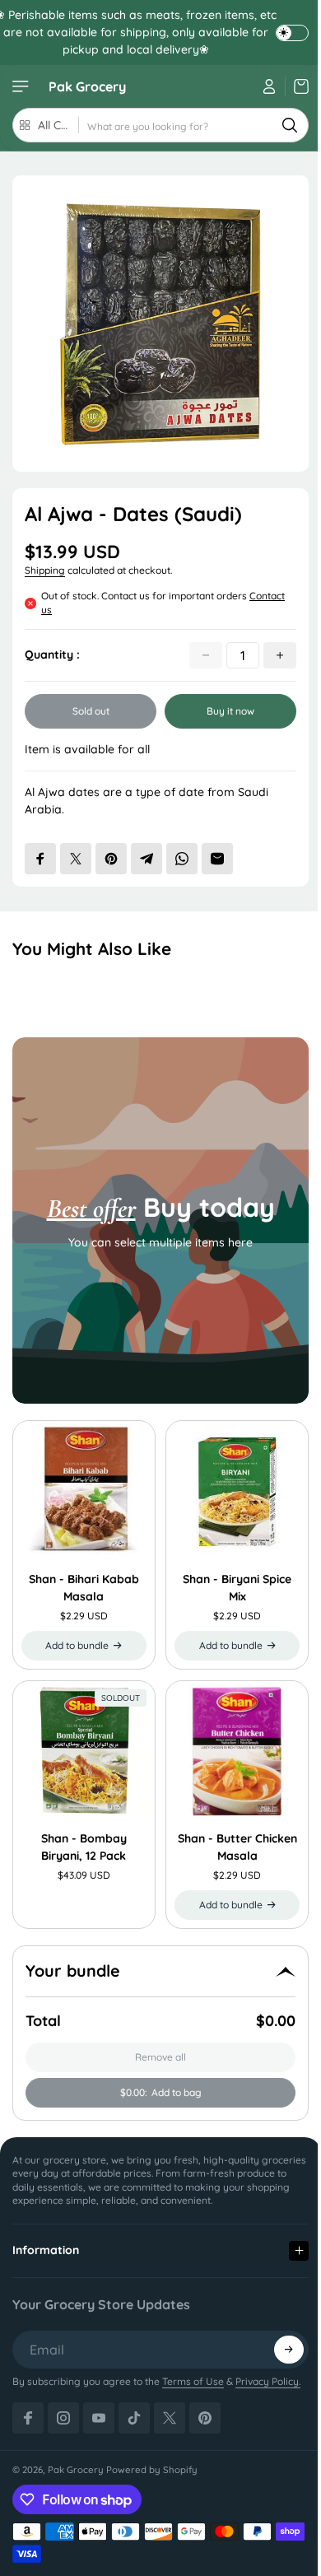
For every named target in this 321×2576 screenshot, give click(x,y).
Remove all (160, 2057)
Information (46, 2234)
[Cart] (297, 86)
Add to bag (161, 2092)
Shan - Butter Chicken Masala (237, 1847)
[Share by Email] (217, 859)
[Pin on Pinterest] (111, 859)
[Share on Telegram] (147, 859)
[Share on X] (76, 859)
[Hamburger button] (22, 86)
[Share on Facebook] (40, 859)
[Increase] (280, 655)
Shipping (45, 570)
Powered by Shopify (152, 2453)
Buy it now (230, 711)
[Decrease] (206, 655)
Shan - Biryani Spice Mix (237, 1588)
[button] (281, 2333)
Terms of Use (193, 2365)
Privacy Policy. (268, 2365)
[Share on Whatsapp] (182, 859)
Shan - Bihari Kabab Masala (84, 1588)
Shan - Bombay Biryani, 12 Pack (84, 1847)
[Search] (290, 125)
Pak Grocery (87, 86)
